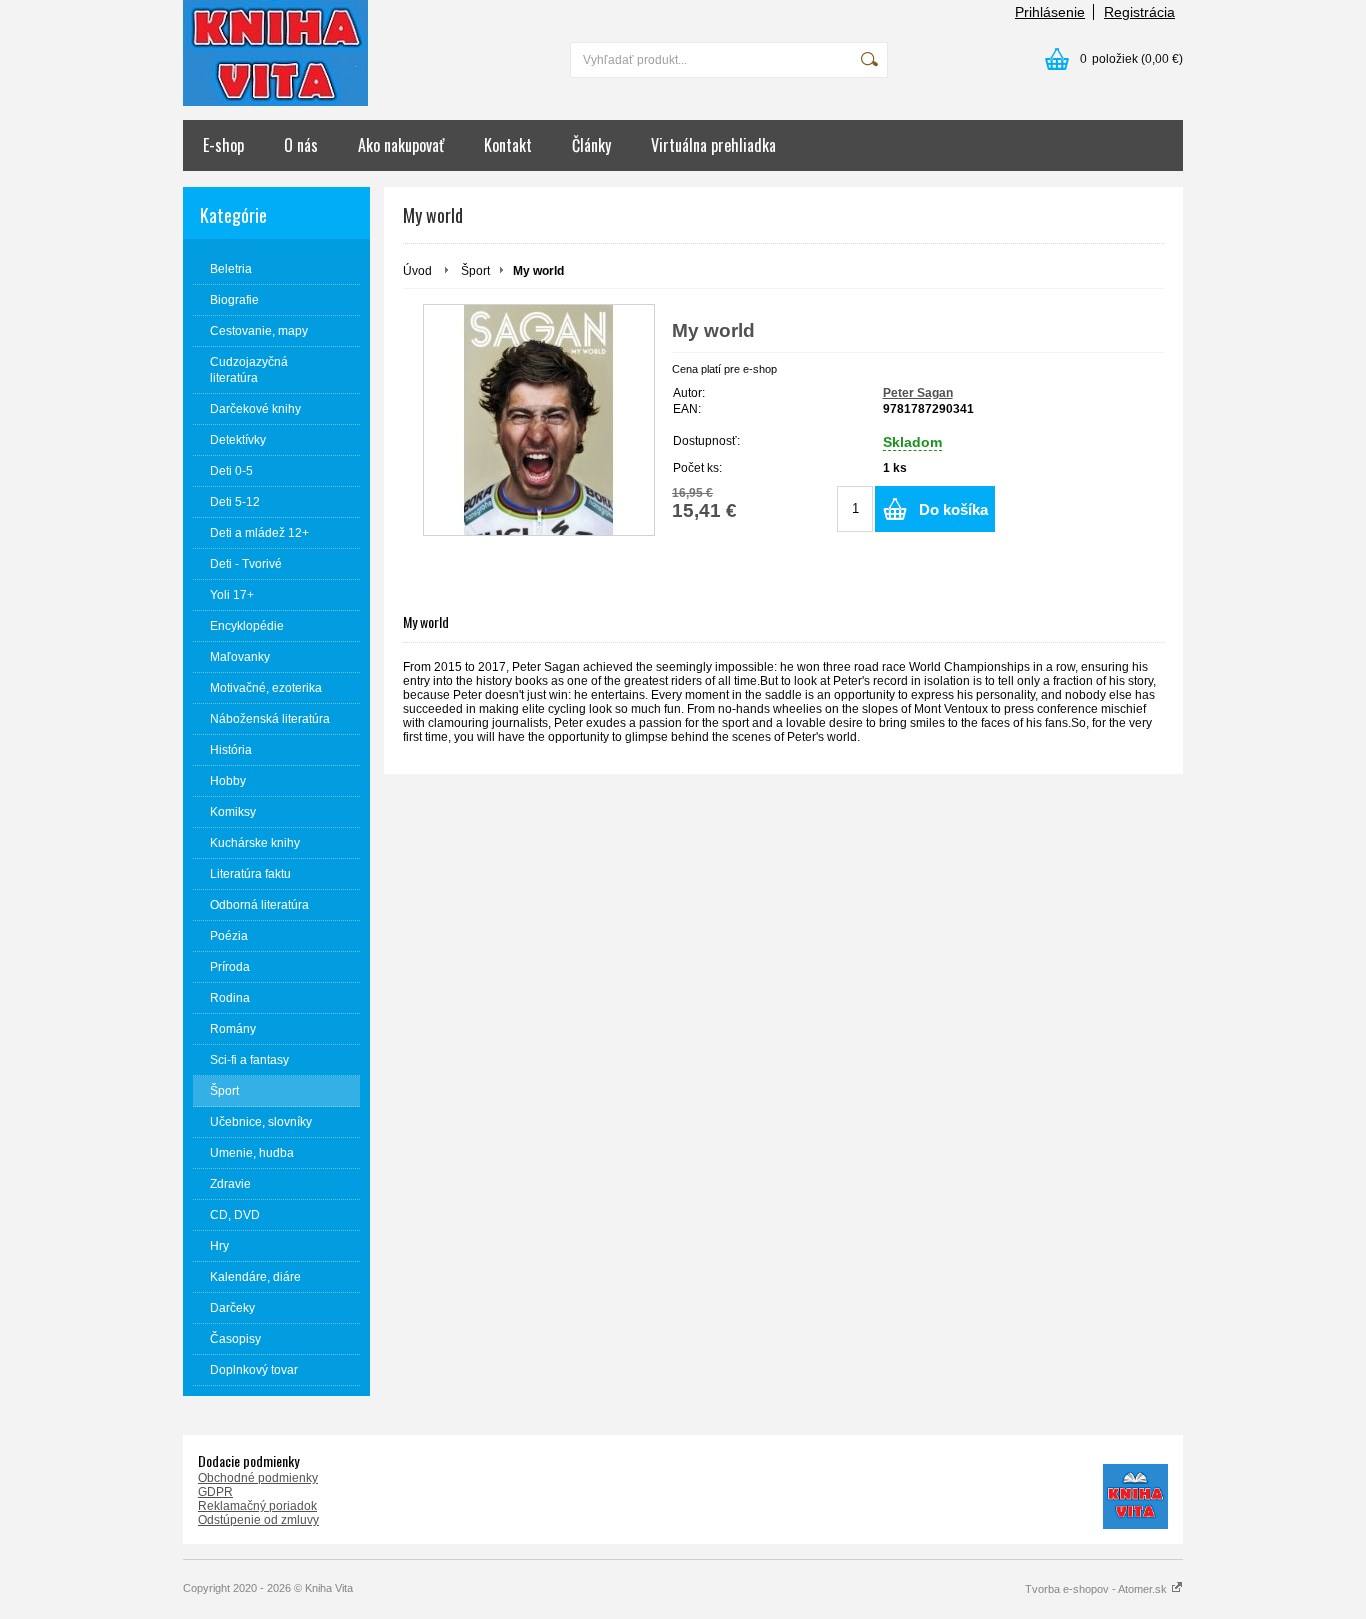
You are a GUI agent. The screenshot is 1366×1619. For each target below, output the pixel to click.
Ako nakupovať (401, 145)
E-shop (223, 145)
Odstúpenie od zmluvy (258, 1520)
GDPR (215, 1492)
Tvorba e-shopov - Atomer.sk (1097, 1589)
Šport (475, 271)
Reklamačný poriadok (257, 1506)
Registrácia (1139, 12)
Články (591, 145)
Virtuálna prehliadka (713, 145)
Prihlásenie (1050, 12)
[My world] (539, 420)
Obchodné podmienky (258, 1478)
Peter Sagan (918, 393)
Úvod (417, 271)
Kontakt (508, 145)
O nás (301, 145)
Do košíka (953, 509)
